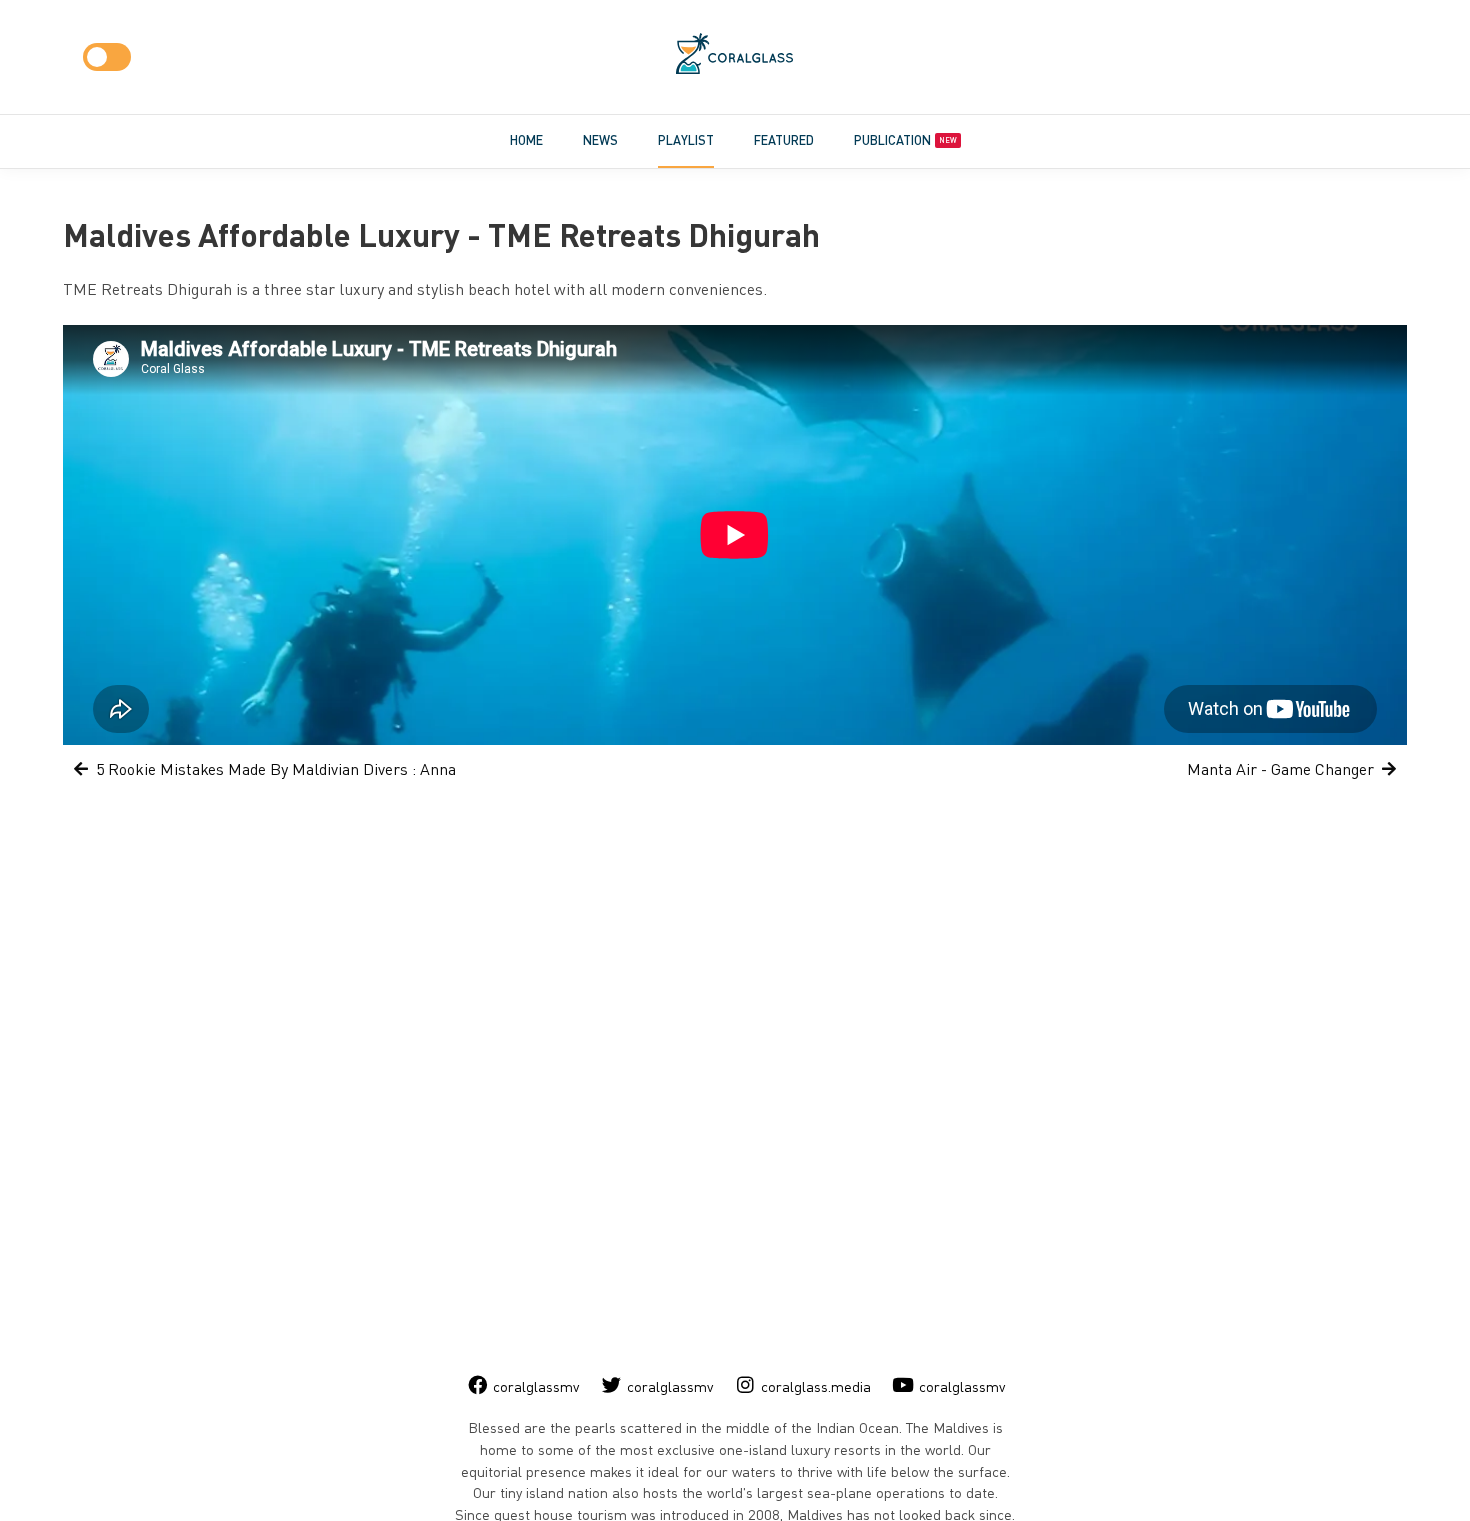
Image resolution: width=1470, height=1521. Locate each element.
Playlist (686, 140)
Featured (784, 140)
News (600, 140)
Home (526, 140)
